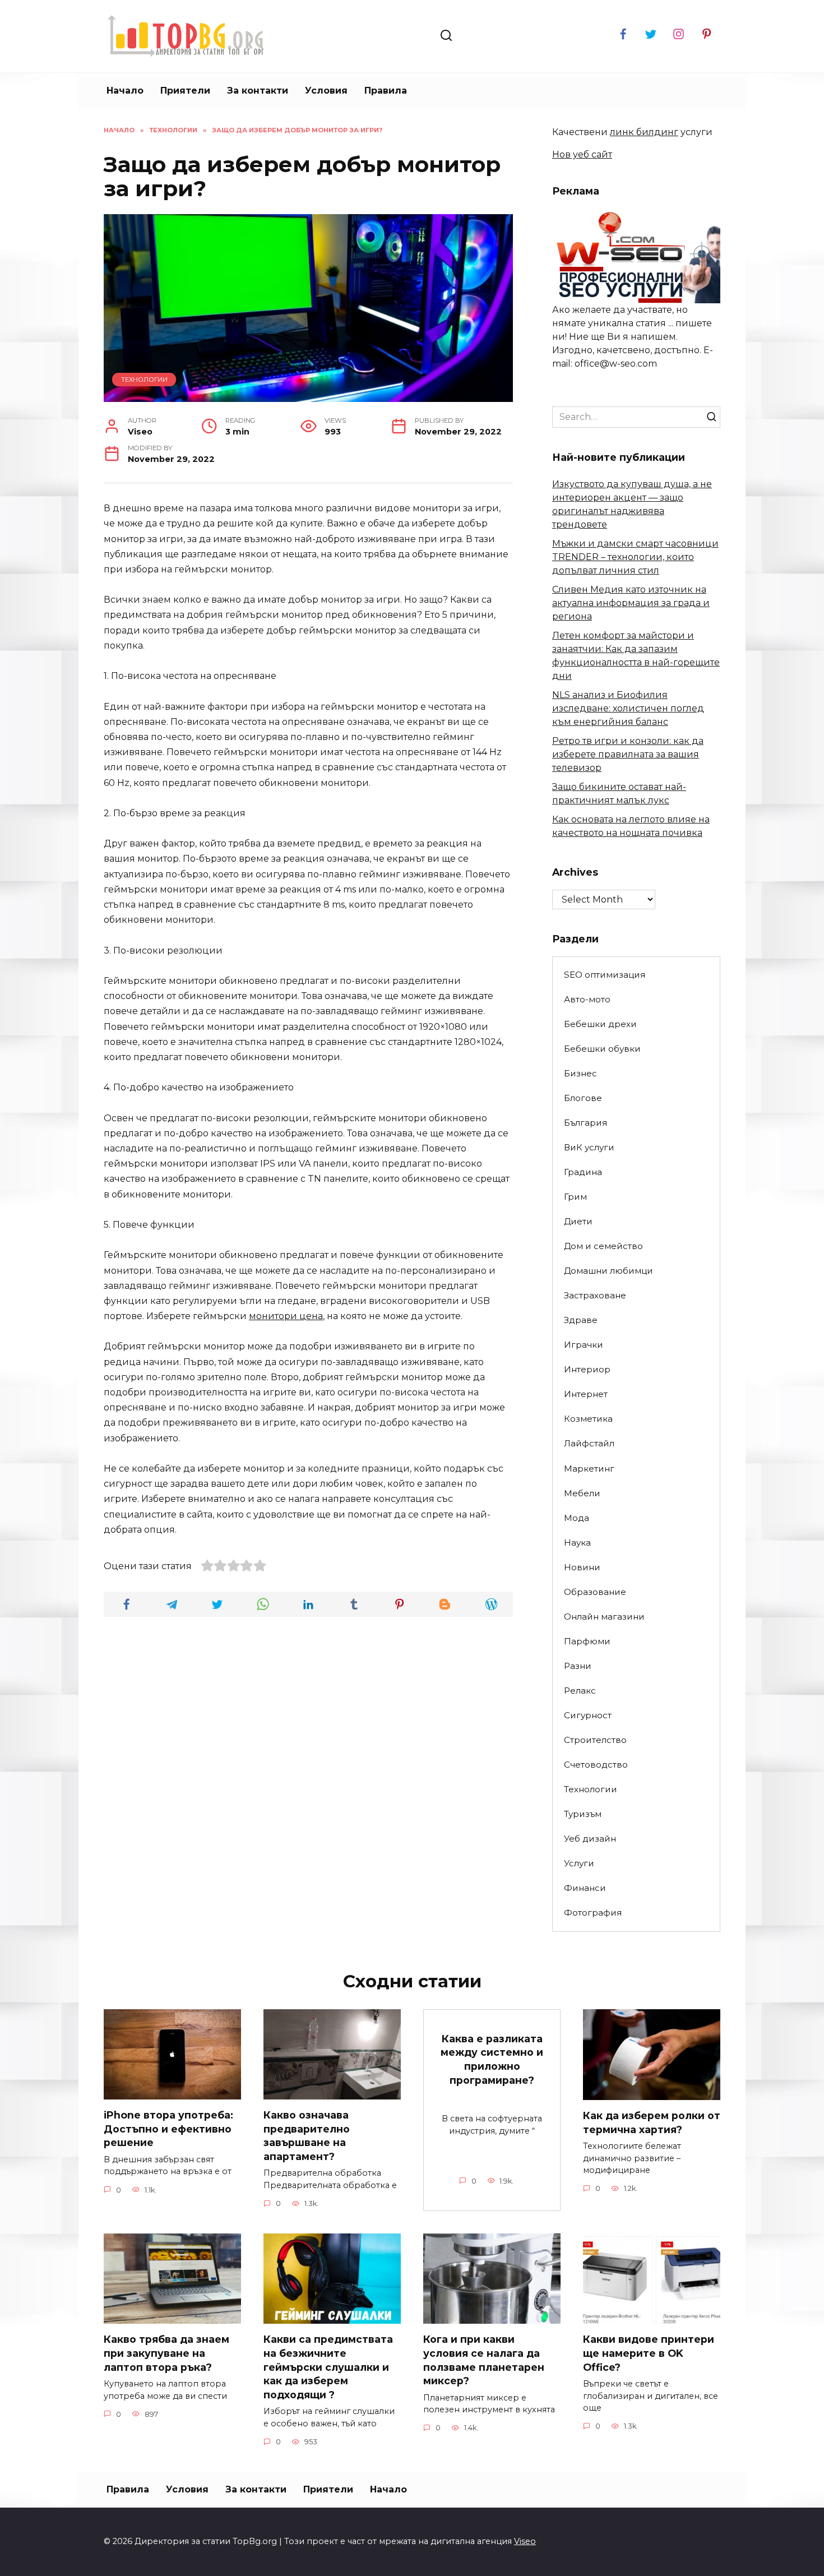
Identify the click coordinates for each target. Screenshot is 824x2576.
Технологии (144, 380)
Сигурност (588, 1715)
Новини (582, 1567)
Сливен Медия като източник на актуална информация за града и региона (631, 603)
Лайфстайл (589, 1443)
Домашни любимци (608, 1271)
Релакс (580, 1691)
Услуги (579, 1863)
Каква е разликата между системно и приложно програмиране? (492, 2059)
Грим (575, 1197)
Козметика (588, 1419)
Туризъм (583, 1814)
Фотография (593, 1913)
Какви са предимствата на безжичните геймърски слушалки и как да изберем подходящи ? (328, 2367)
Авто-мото (587, 999)
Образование (595, 1592)
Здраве (581, 1320)
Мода (577, 1518)
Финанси (585, 1888)
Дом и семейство (603, 1246)
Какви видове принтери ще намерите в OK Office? (649, 2353)
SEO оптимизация (605, 975)
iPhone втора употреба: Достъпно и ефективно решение (168, 2129)
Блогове (583, 1098)
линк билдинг (644, 132)
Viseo (525, 2541)
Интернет (586, 1394)
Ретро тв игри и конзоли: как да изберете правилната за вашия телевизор (628, 754)
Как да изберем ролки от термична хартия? (652, 2122)
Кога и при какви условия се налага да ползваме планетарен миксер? (484, 2360)
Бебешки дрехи (600, 1024)
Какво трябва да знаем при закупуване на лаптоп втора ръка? (166, 2353)
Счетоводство (596, 1765)
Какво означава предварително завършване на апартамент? (307, 2136)
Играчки (584, 1345)
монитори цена (286, 1316)
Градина (583, 1172)
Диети (578, 1221)
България (585, 1123)
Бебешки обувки (602, 1049)
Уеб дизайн (590, 1839)
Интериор (587, 1369)
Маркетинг (589, 1469)
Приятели (185, 91)
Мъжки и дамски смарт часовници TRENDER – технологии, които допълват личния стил (635, 557)
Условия (326, 91)
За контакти (258, 91)
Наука (577, 1543)
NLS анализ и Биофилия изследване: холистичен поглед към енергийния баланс (628, 708)
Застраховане (595, 1295)
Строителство (595, 1740)
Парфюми (587, 1641)
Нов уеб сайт (582, 154)
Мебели (582, 1493)
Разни (578, 1666)
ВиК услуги (589, 1147)
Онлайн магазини (604, 1617)
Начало (125, 91)
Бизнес (580, 1073)
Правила (386, 91)
